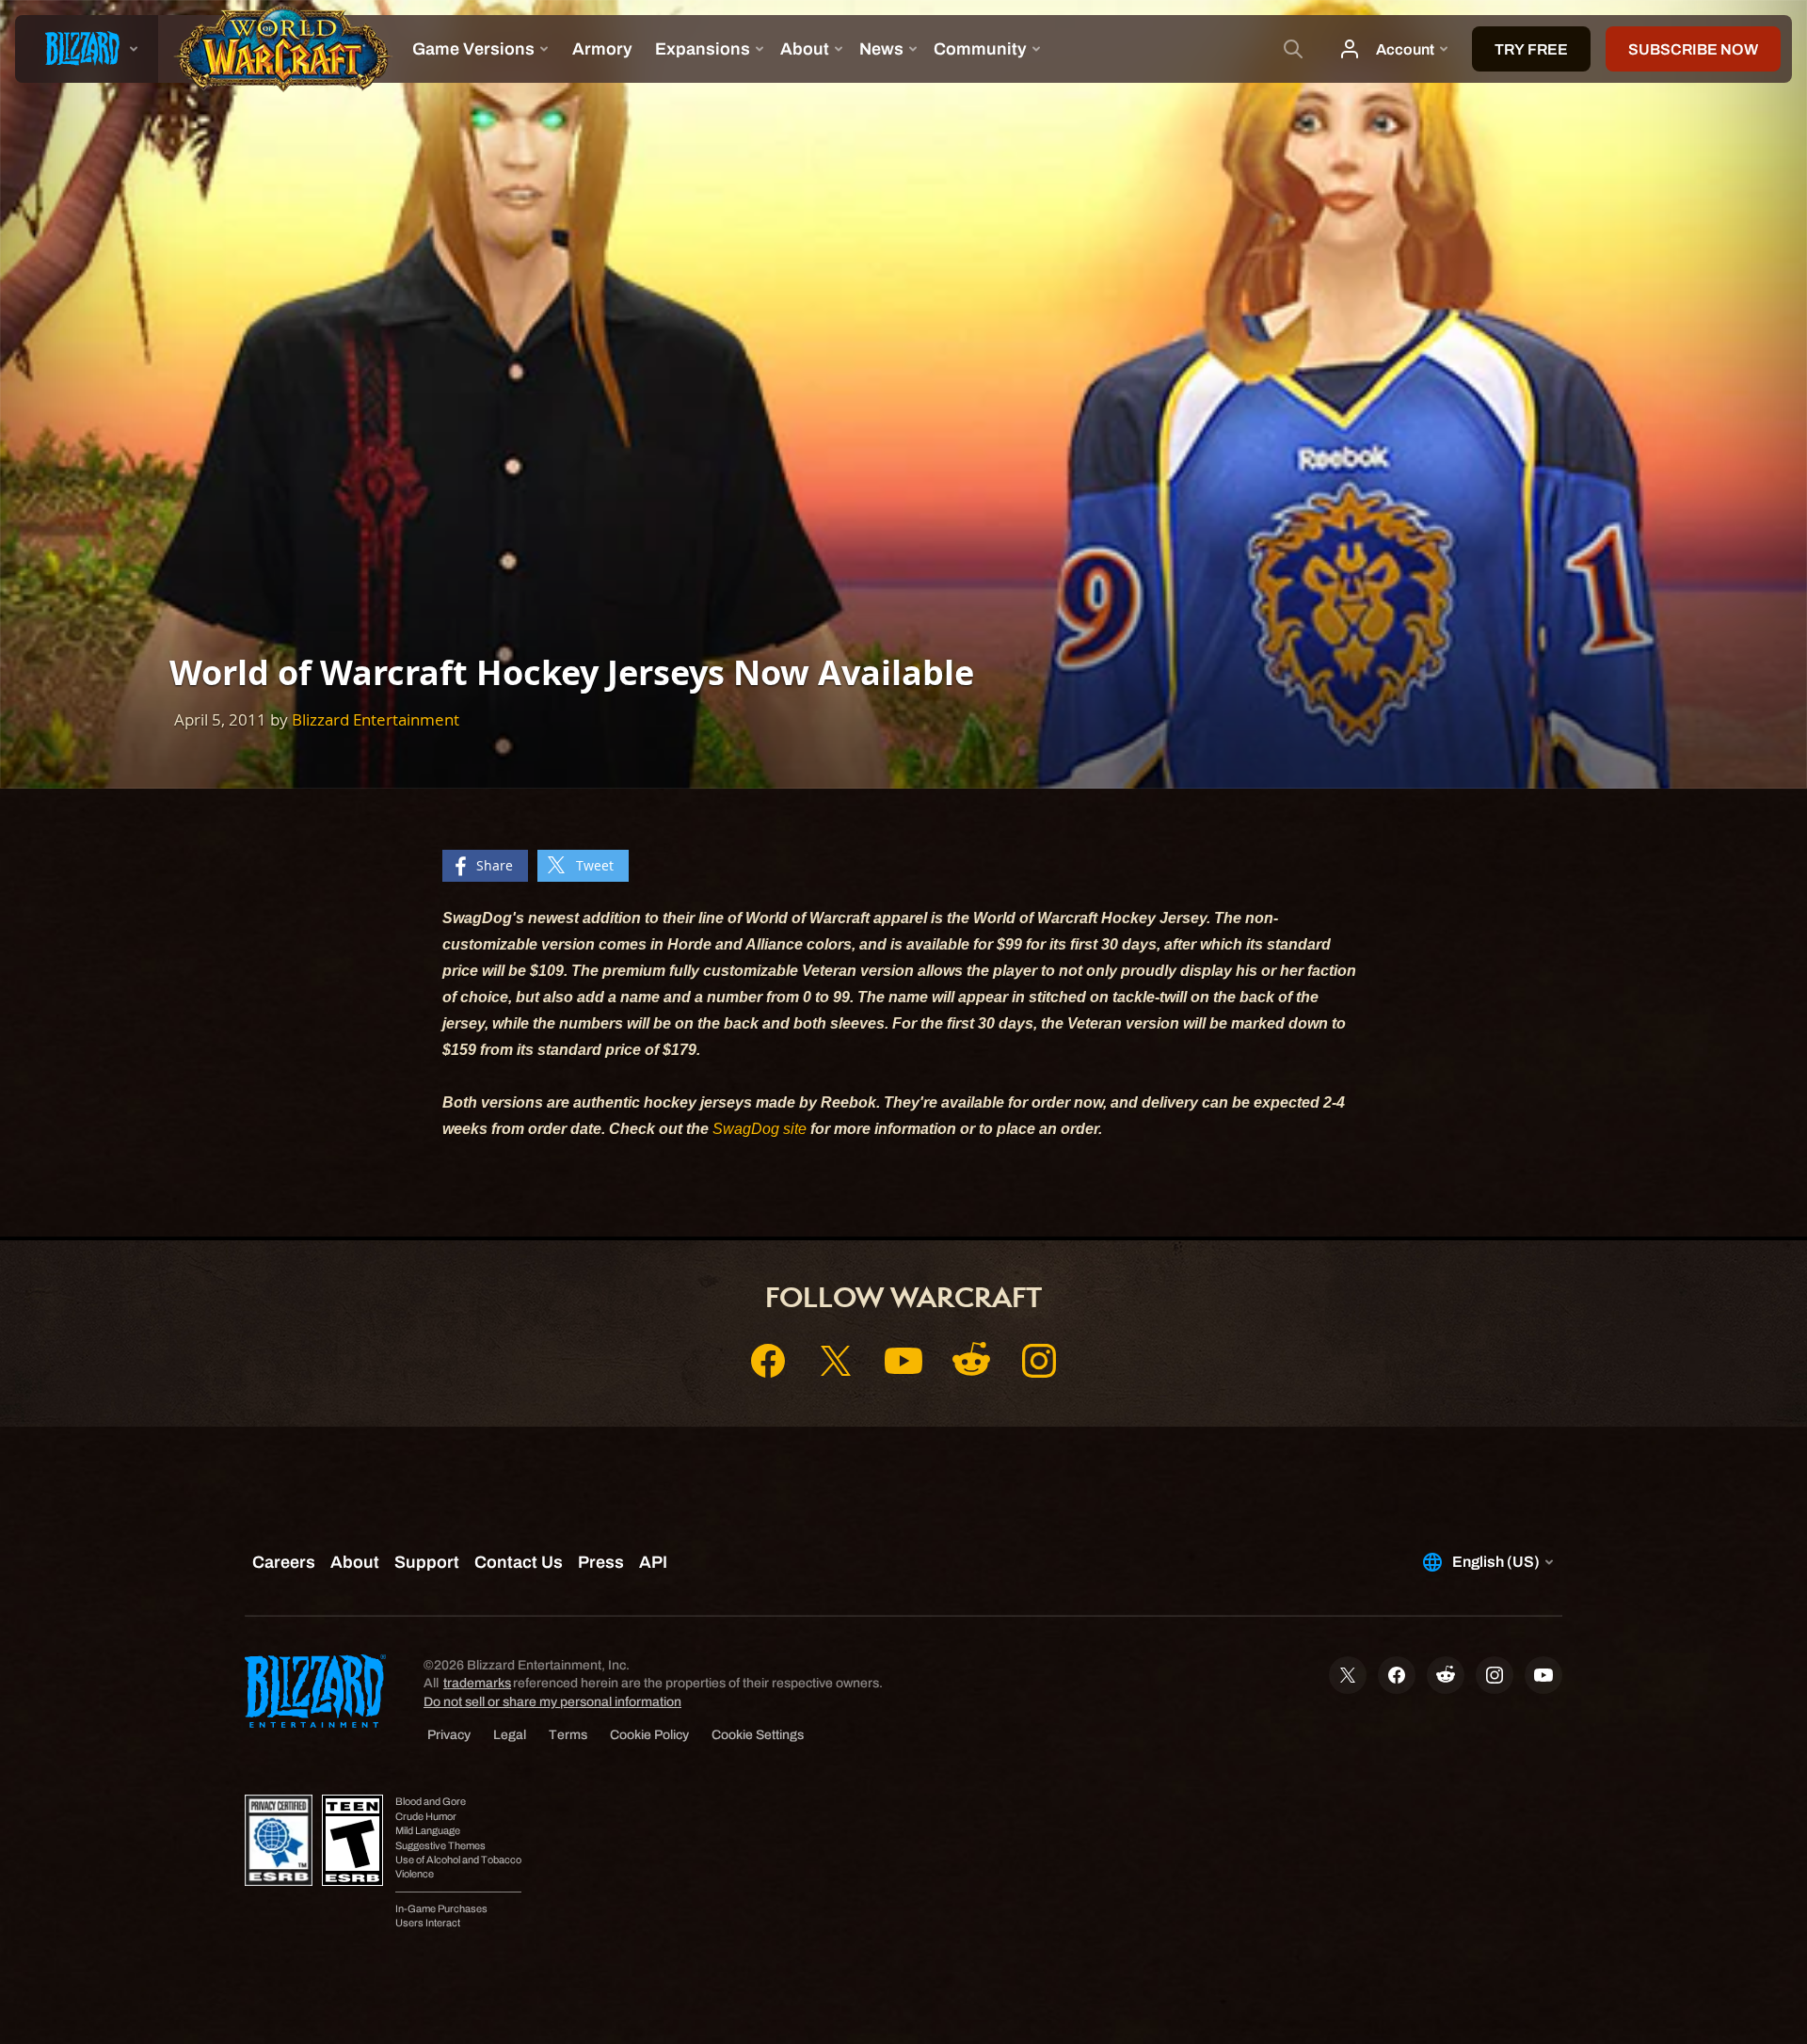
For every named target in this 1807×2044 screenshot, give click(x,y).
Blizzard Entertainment (376, 719)
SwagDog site (760, 1129)
